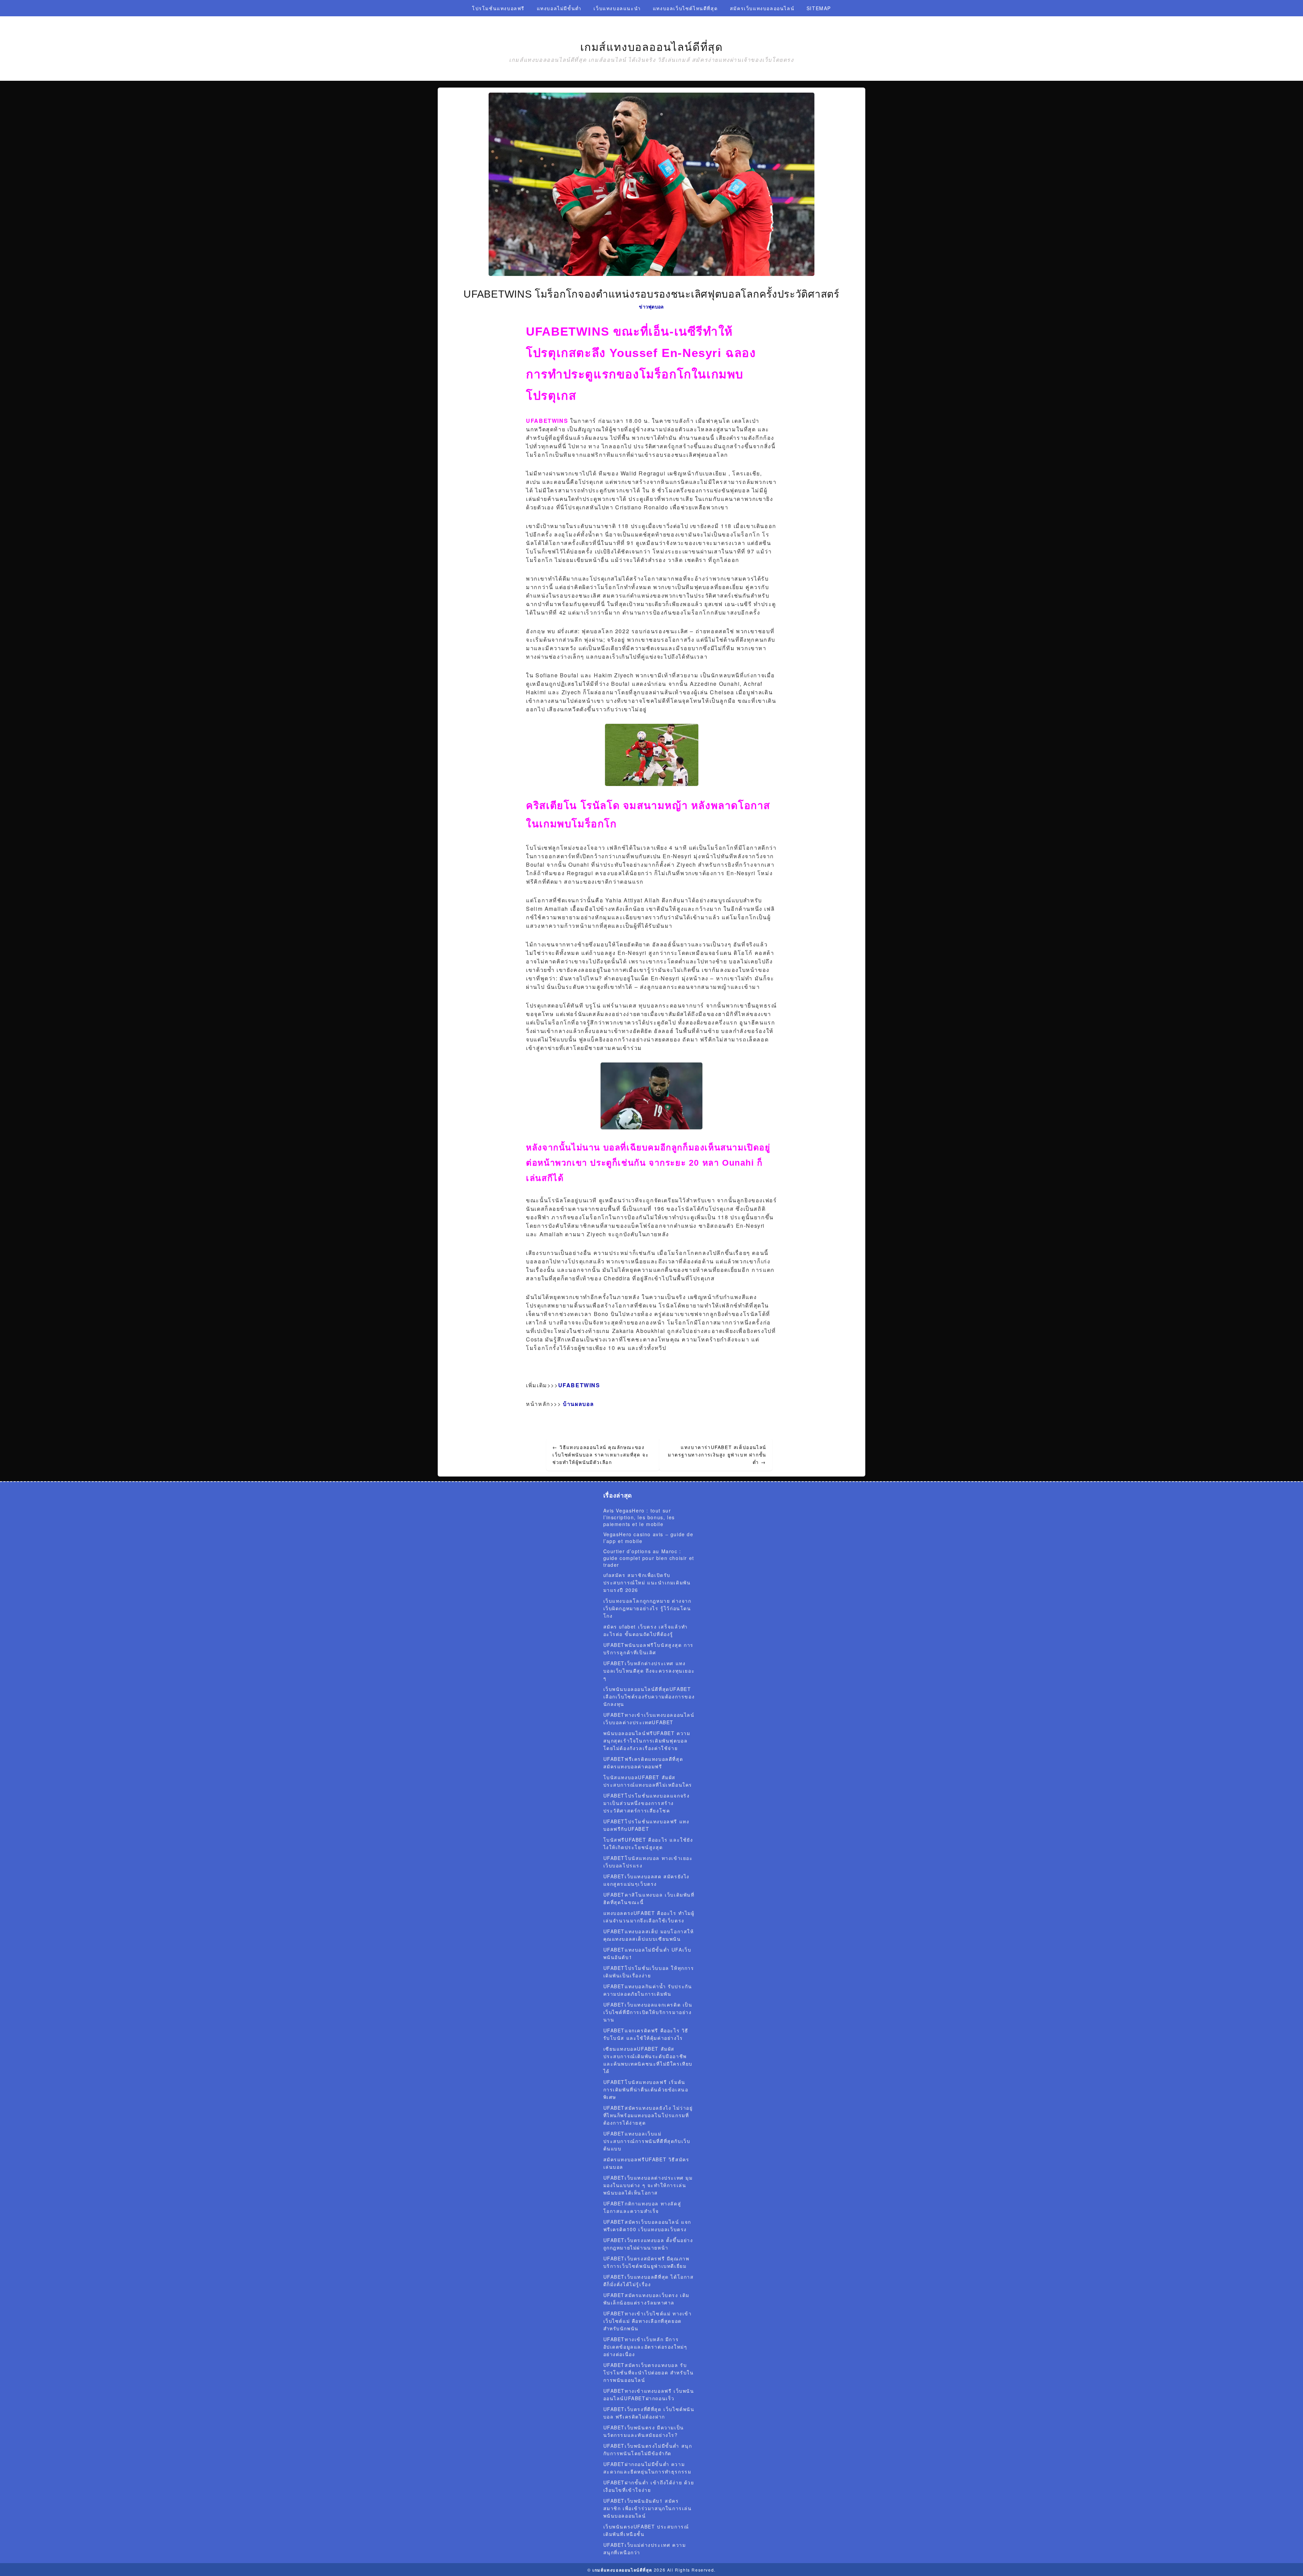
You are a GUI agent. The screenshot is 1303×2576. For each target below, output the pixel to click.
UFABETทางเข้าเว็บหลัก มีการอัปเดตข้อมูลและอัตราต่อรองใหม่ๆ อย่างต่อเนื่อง (645, 2347)
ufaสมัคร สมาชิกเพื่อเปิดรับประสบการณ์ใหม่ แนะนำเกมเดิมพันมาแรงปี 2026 (647, 1582)
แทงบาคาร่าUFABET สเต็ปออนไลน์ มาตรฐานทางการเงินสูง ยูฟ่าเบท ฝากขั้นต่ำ (717, 1454)
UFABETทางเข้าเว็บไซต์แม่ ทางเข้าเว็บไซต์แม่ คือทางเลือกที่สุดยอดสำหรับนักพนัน (648, 2321)
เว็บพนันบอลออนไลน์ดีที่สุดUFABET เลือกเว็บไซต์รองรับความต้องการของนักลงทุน (649, 1696)
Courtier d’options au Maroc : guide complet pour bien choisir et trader (649, 1558)
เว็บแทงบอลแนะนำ (617, 8)
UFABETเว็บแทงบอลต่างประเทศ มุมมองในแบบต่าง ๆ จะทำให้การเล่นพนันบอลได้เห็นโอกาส (648, 2185)
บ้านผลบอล (579, 1404)
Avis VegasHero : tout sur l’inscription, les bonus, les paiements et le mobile (639, 1517)
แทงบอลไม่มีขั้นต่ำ (559, 8)
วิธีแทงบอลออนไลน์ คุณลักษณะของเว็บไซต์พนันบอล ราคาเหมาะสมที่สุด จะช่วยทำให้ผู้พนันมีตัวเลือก (600, 1454)
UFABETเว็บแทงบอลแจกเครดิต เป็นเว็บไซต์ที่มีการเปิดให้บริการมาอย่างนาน (648, 2012)
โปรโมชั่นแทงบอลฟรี (498, 8)
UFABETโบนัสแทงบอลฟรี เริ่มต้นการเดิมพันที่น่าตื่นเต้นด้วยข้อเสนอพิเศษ (646, 2089)
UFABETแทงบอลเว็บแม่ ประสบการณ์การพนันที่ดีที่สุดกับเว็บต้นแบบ (647, 2141)
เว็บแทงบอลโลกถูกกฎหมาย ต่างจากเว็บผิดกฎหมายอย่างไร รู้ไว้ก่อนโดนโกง (647, 1608)
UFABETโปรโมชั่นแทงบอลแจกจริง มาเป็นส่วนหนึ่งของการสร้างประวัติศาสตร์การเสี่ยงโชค (647, 1803)
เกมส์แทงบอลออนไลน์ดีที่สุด (652, 47)
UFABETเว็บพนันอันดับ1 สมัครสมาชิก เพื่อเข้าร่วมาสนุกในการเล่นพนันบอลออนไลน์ (648, 2508)
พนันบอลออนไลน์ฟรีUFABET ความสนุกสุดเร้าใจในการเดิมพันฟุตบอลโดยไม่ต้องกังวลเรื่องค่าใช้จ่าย (647, 1741)
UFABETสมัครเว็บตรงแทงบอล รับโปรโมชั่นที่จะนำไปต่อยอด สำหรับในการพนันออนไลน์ (649, 2372)
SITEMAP (819, 8)
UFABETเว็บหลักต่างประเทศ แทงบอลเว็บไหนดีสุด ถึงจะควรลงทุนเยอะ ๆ (649, 1671)
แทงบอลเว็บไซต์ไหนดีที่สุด (685, 8)
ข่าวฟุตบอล (651, 306)
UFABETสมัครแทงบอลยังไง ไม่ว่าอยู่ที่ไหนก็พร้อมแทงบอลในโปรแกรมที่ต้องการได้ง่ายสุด (648, 2115)
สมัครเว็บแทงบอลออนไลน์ (762, 8)
